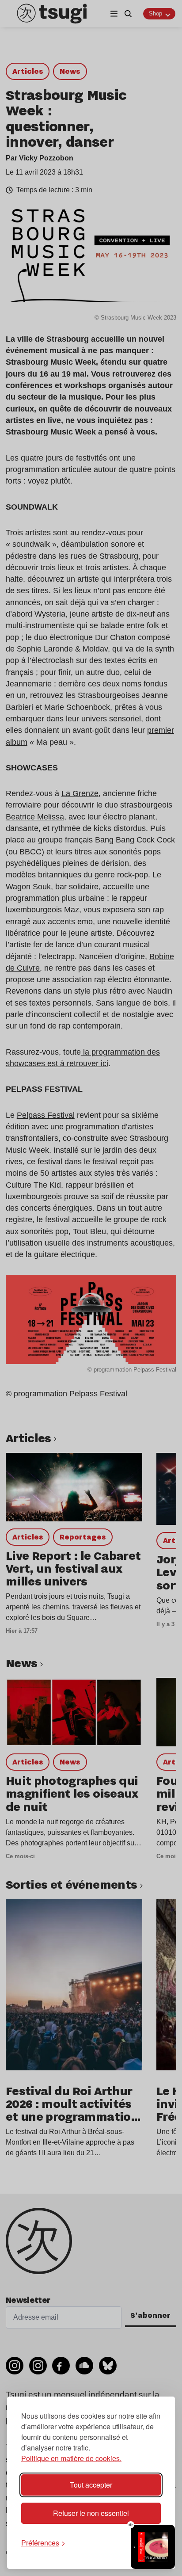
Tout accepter (91, 2485)
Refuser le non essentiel (91, 2513)
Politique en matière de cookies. (71, 2458)
